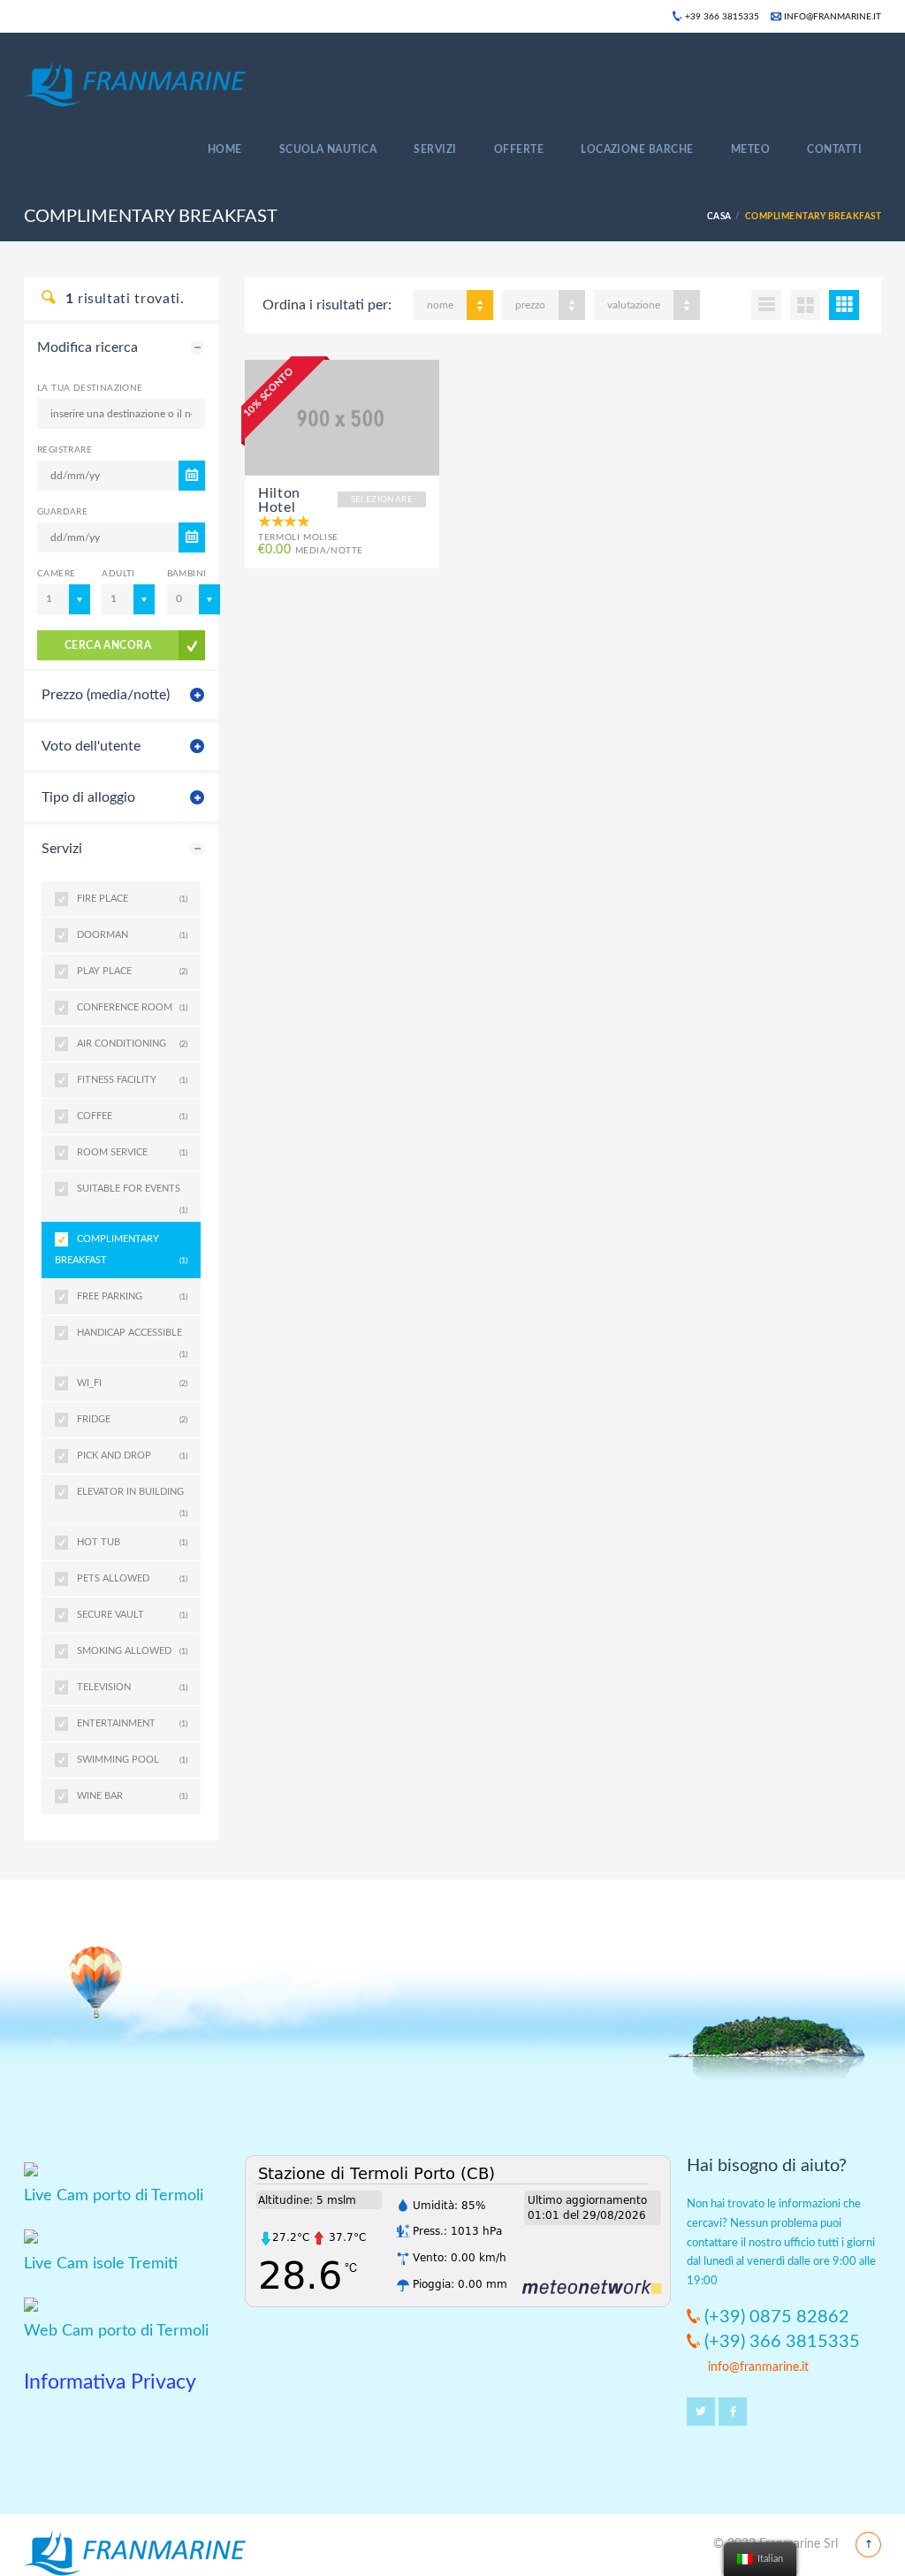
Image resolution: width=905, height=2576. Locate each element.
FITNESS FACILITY (132, 1080)
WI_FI (132, 1383)
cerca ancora (108, 645)
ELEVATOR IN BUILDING (132, 1498)
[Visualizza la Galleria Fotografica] (342, 417)
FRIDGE (132, 1419)
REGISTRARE (65, 450)
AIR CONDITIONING (132, 1044)
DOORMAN (132, 935)
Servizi (435, 149)
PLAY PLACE (132, 971)
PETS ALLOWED (132, 1578)
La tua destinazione (90, 388)
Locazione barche (637, 149)
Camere (56, 574)
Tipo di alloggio (88, 797)
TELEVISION (132, 1687)
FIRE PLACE (132, 899)
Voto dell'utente (91, 746)
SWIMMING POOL (132, 1760)
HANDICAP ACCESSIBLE (132, 1339)
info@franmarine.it (831, 17)
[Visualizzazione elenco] (766, 305)
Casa (719, 217)
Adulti (118, 574)
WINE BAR (132, 1796)
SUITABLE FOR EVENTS (132, 1195)
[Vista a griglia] (805, 305)
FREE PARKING (132, 1296)
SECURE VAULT (132, 1615)
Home (225, 149)
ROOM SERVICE (132, 1152)
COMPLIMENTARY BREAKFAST (121, 1250)
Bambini (186, 574)
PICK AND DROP (132, 1456)
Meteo (750, 149)
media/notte (310, 550)
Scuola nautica (328, 149)
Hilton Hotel (279, 500)
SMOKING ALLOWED (132, 1651)
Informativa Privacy (110, 2382)
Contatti (834, 149)
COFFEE (132, 1116)
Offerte (519, 149)
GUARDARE (62, 512)
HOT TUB (132, 1542)
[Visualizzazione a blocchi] (844, 305)
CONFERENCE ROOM (132, 1007)
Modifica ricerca (87, 347)
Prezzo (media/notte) (106, 695)
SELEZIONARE (382, 499)
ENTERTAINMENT (132, 1723)
